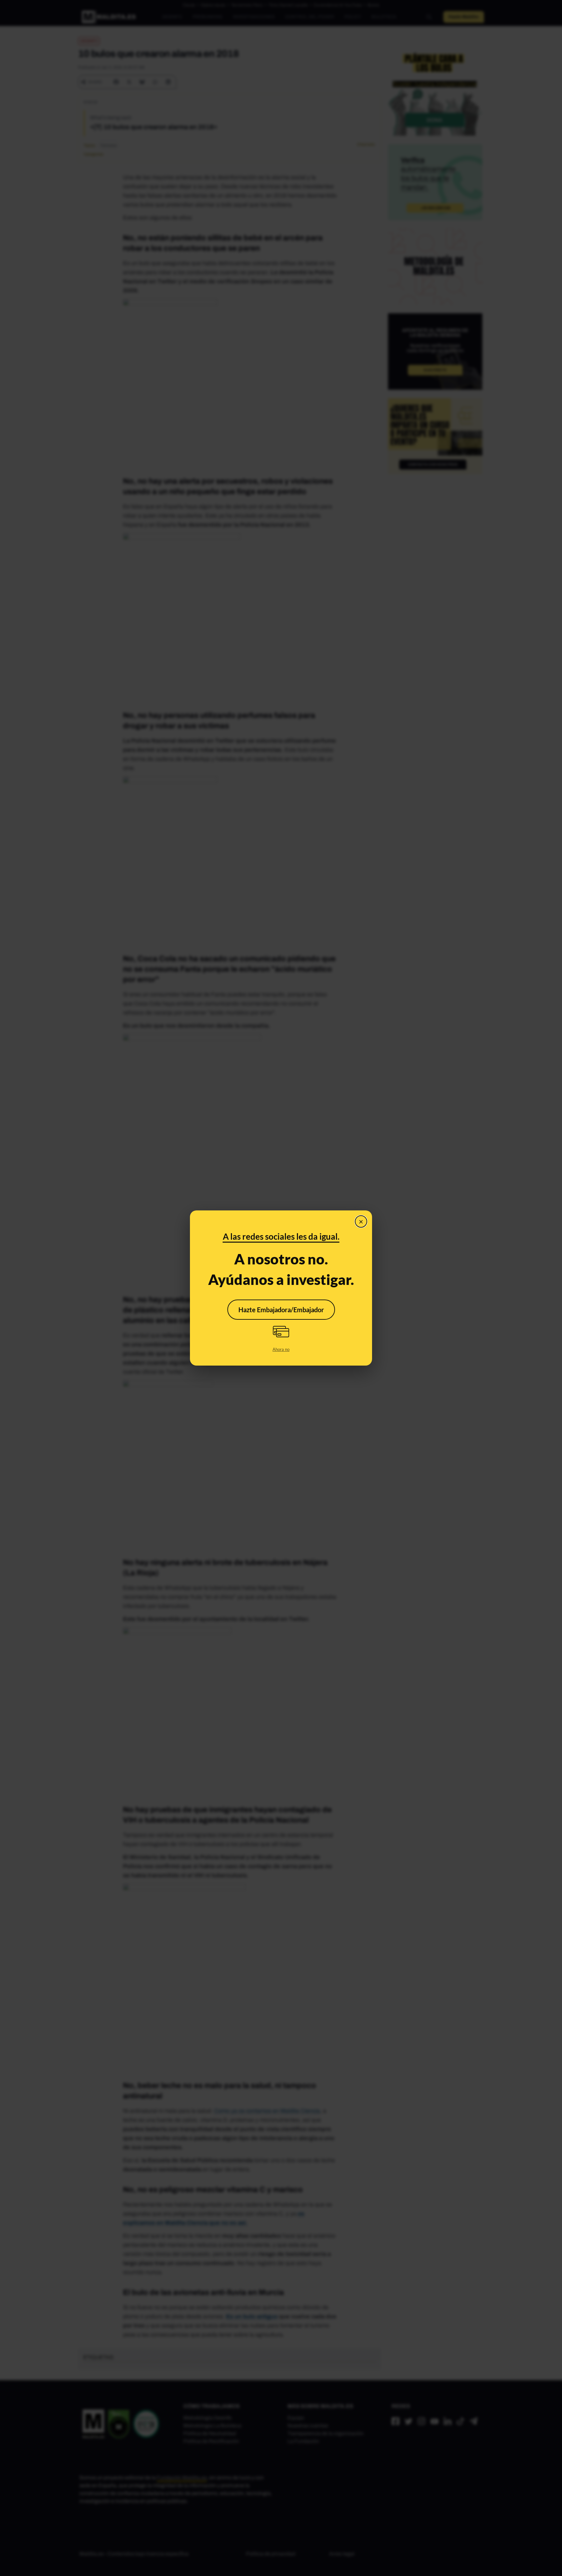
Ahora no (281, 1349)
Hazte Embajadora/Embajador (281, 1310)
